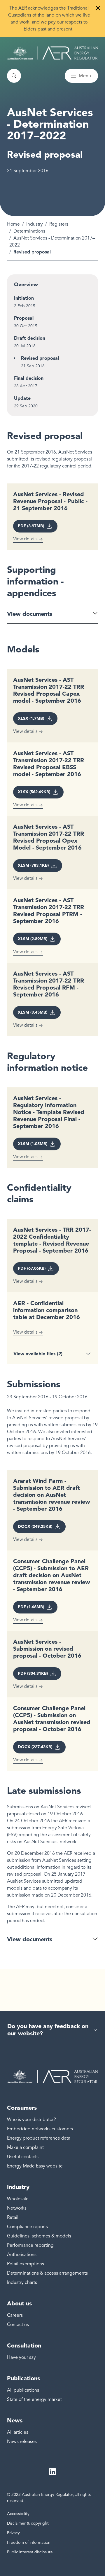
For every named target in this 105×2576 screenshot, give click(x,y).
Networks (17, 2208)
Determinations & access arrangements (47, 2273)
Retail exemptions (26, 2264)
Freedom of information (29, 2542)
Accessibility (18, 2514)
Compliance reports (27, 2227)
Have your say (21, 2357)
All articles (18, 2432)
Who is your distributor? (32, 2120)
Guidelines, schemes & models (39, 2236)
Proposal (24, 318)
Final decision (29, 378)
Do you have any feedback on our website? (48, 2030)
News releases (22, 2442)
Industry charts (22, 2282)
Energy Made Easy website (35, 2166)
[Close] (98, 8)
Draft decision (30, 338)
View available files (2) (38, 1354)
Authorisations (22, 2255)
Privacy (13, 2533)
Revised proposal (40, 358)
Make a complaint (25, 2147)
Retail (13, 2217)
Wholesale (18, 2199)
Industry (35, 224)
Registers (59, 224)
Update (22, 398)
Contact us (18, 2325)
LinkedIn (52, 2472)
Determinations (29, 231)
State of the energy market (34, 2399)
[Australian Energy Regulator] (52, 53)
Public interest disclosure (30, 2552)
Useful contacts (23, 2157)
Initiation (24, 298)
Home (13, 224)
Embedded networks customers (40, 2129)
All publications (23, 2390)
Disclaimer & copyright (28, 2523)
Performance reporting (30, 2245)
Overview (26, 285)
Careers (15, 2315)
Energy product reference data (39, 2138)
